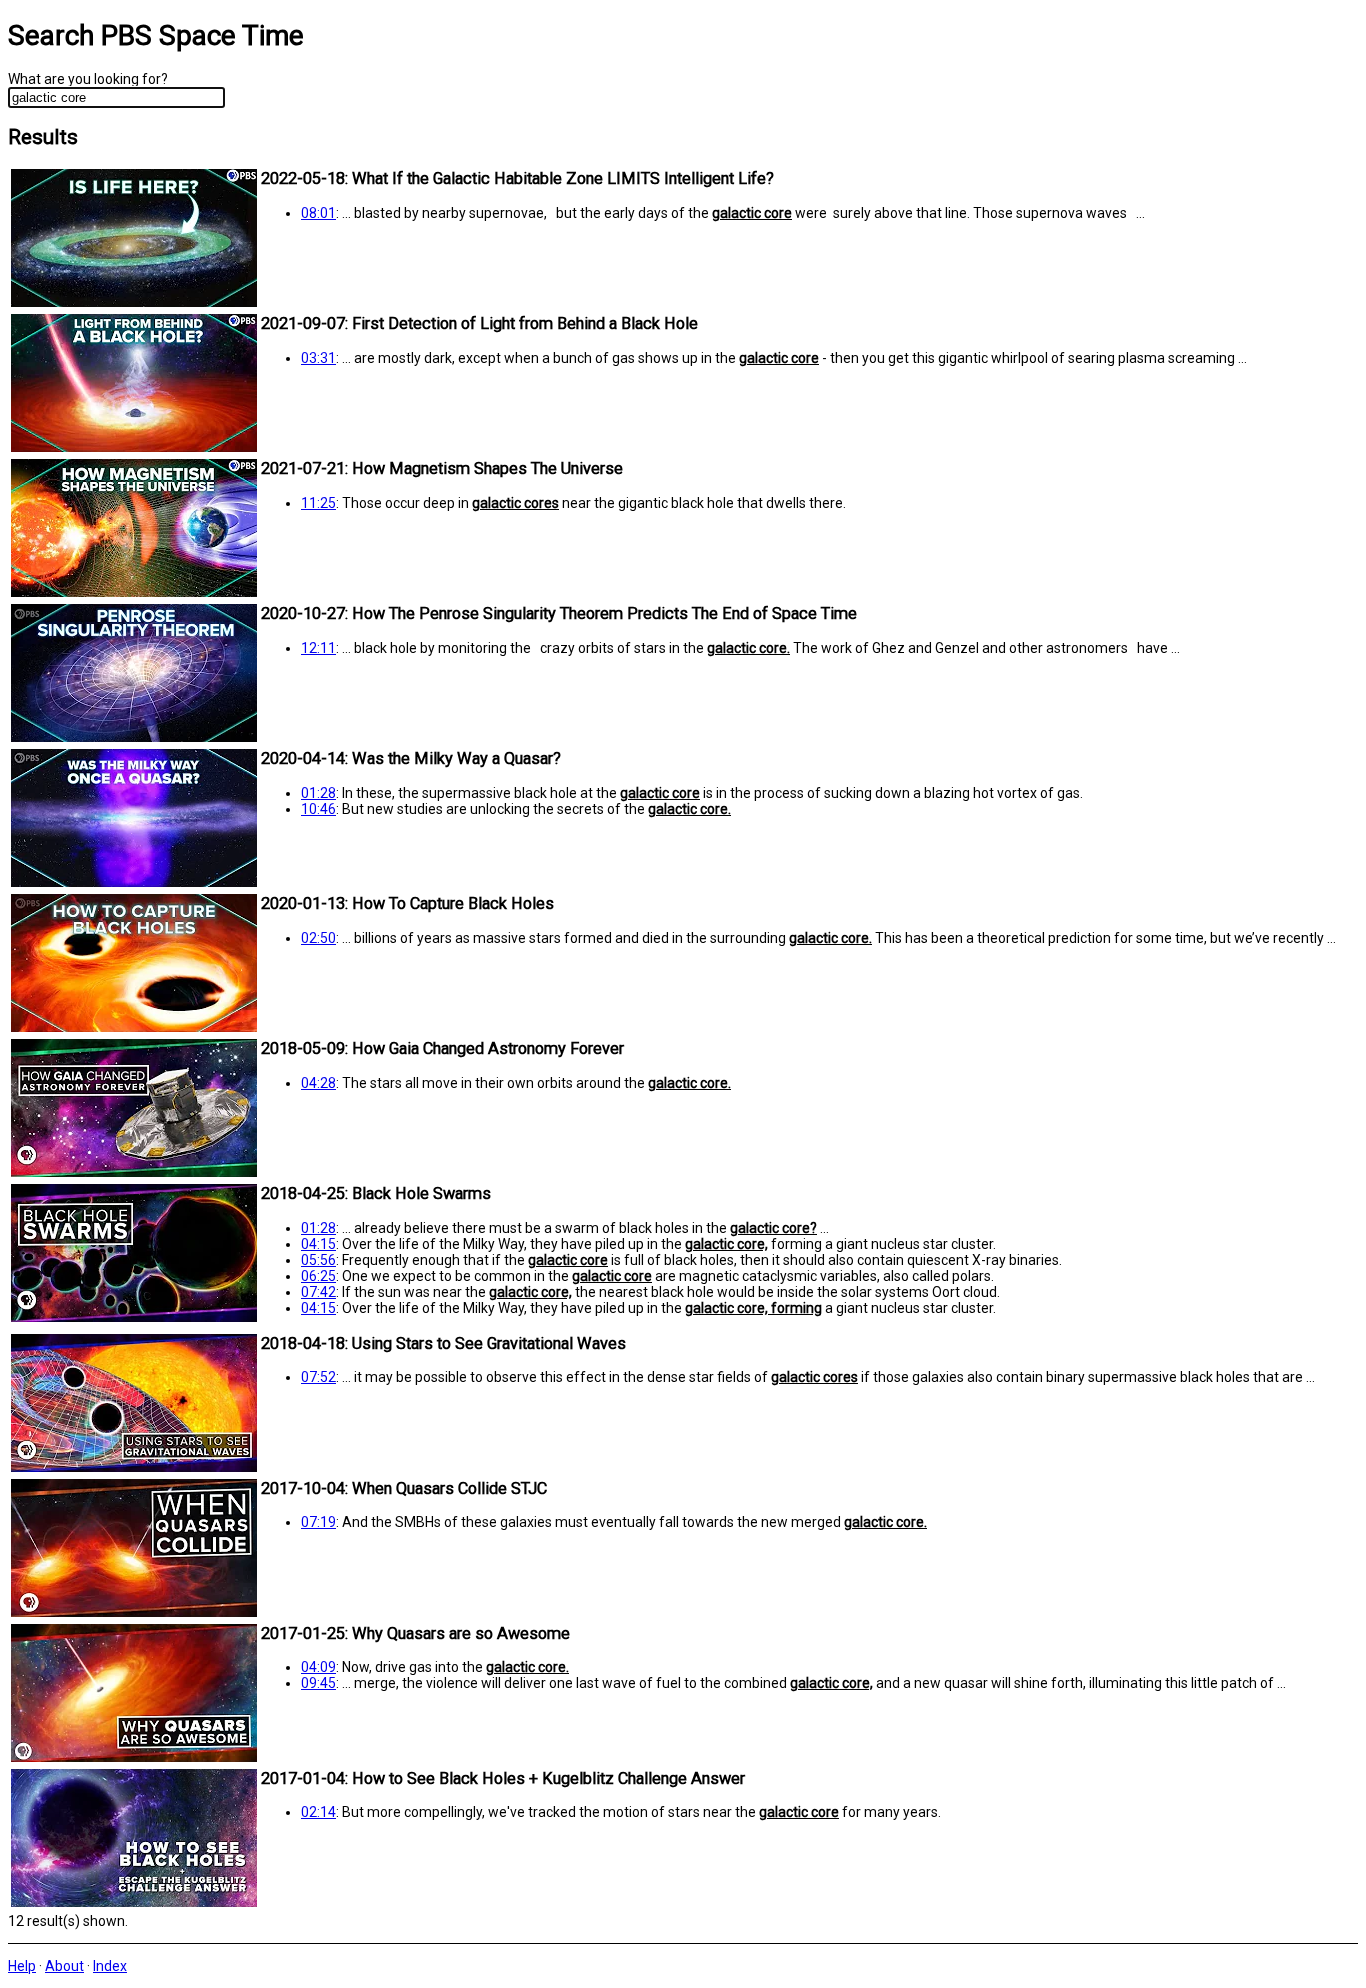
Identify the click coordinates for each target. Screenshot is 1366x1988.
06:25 (318, 1276)
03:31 (318, 358)
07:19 (318, 1522)
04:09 (318, 1667)
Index (110, 1966)
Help (22, 1966)
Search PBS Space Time (156, 35)
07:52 (318, 1377)
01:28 (318, 793)
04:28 (318, 1083)
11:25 (318, 503)
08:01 (318, 213)
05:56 (318, 1260)
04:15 (318, 1244)
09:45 (318, 1683)
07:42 (318, 1292)
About (64, 1966)
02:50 (318, 938)
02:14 (318, 1812)
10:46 (318, 809)
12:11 (318, 648)
